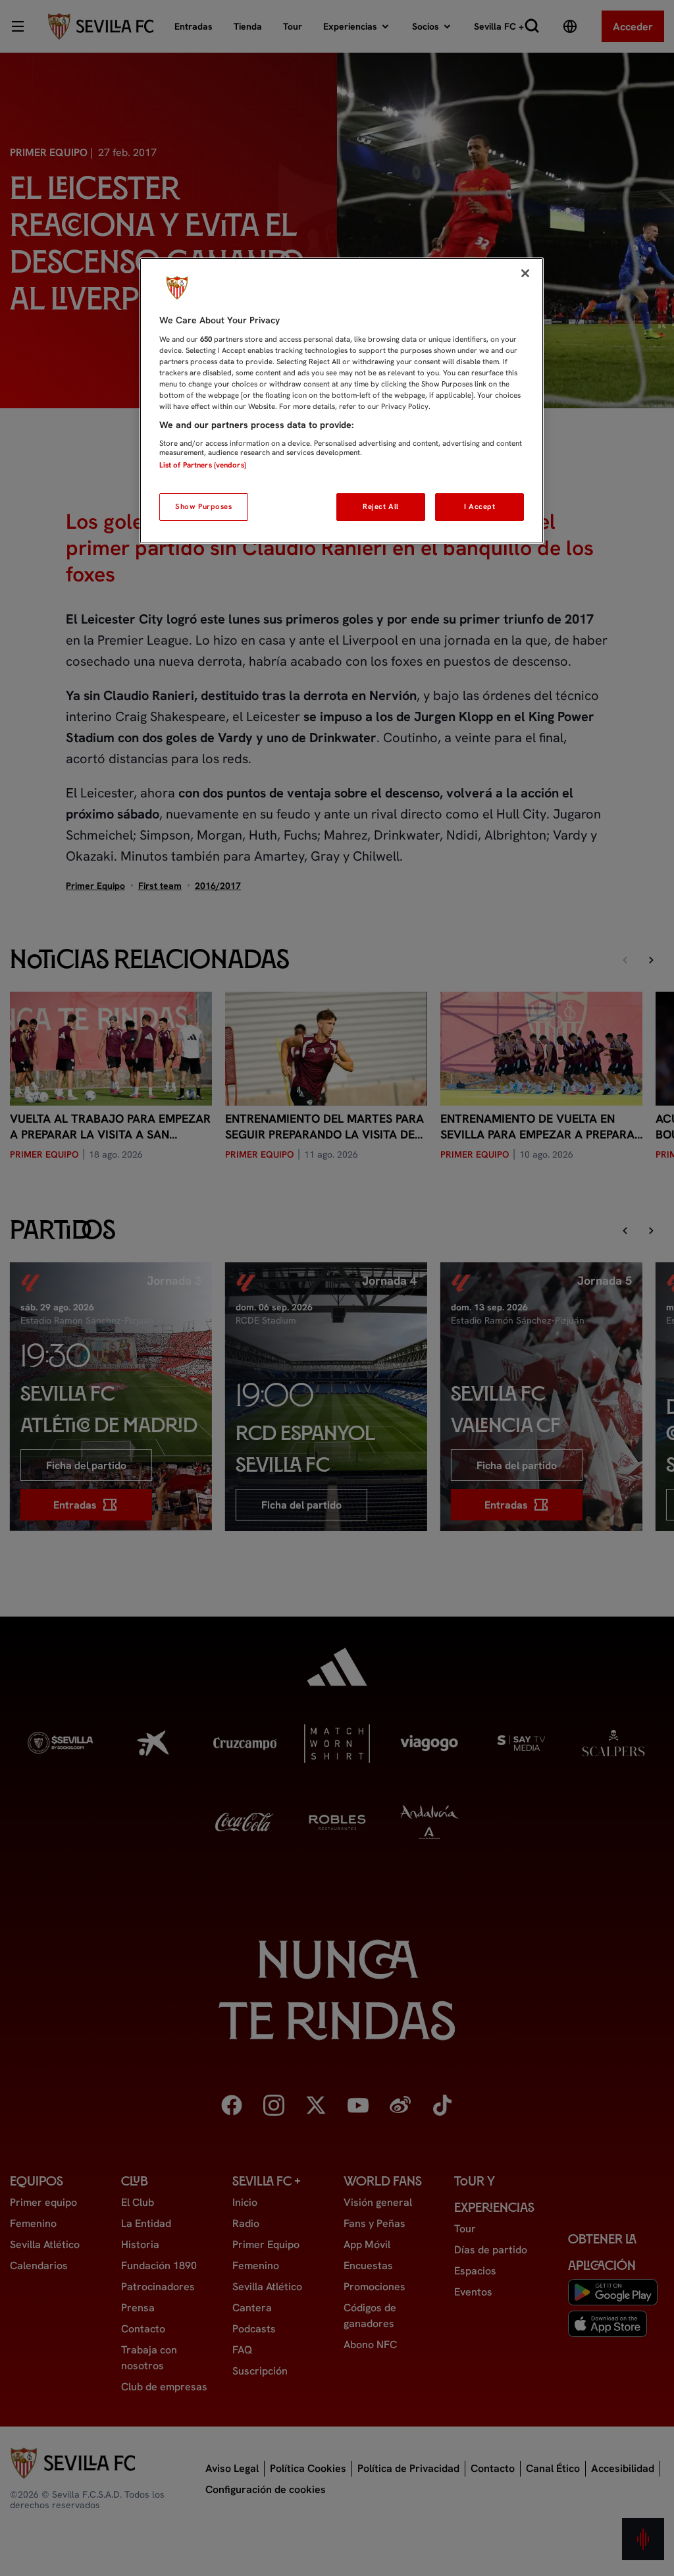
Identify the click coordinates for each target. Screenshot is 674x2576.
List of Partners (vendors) (203, 465)
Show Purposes (203, 506)
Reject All (381, 506)
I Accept (480, 506)
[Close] (525, 273)
